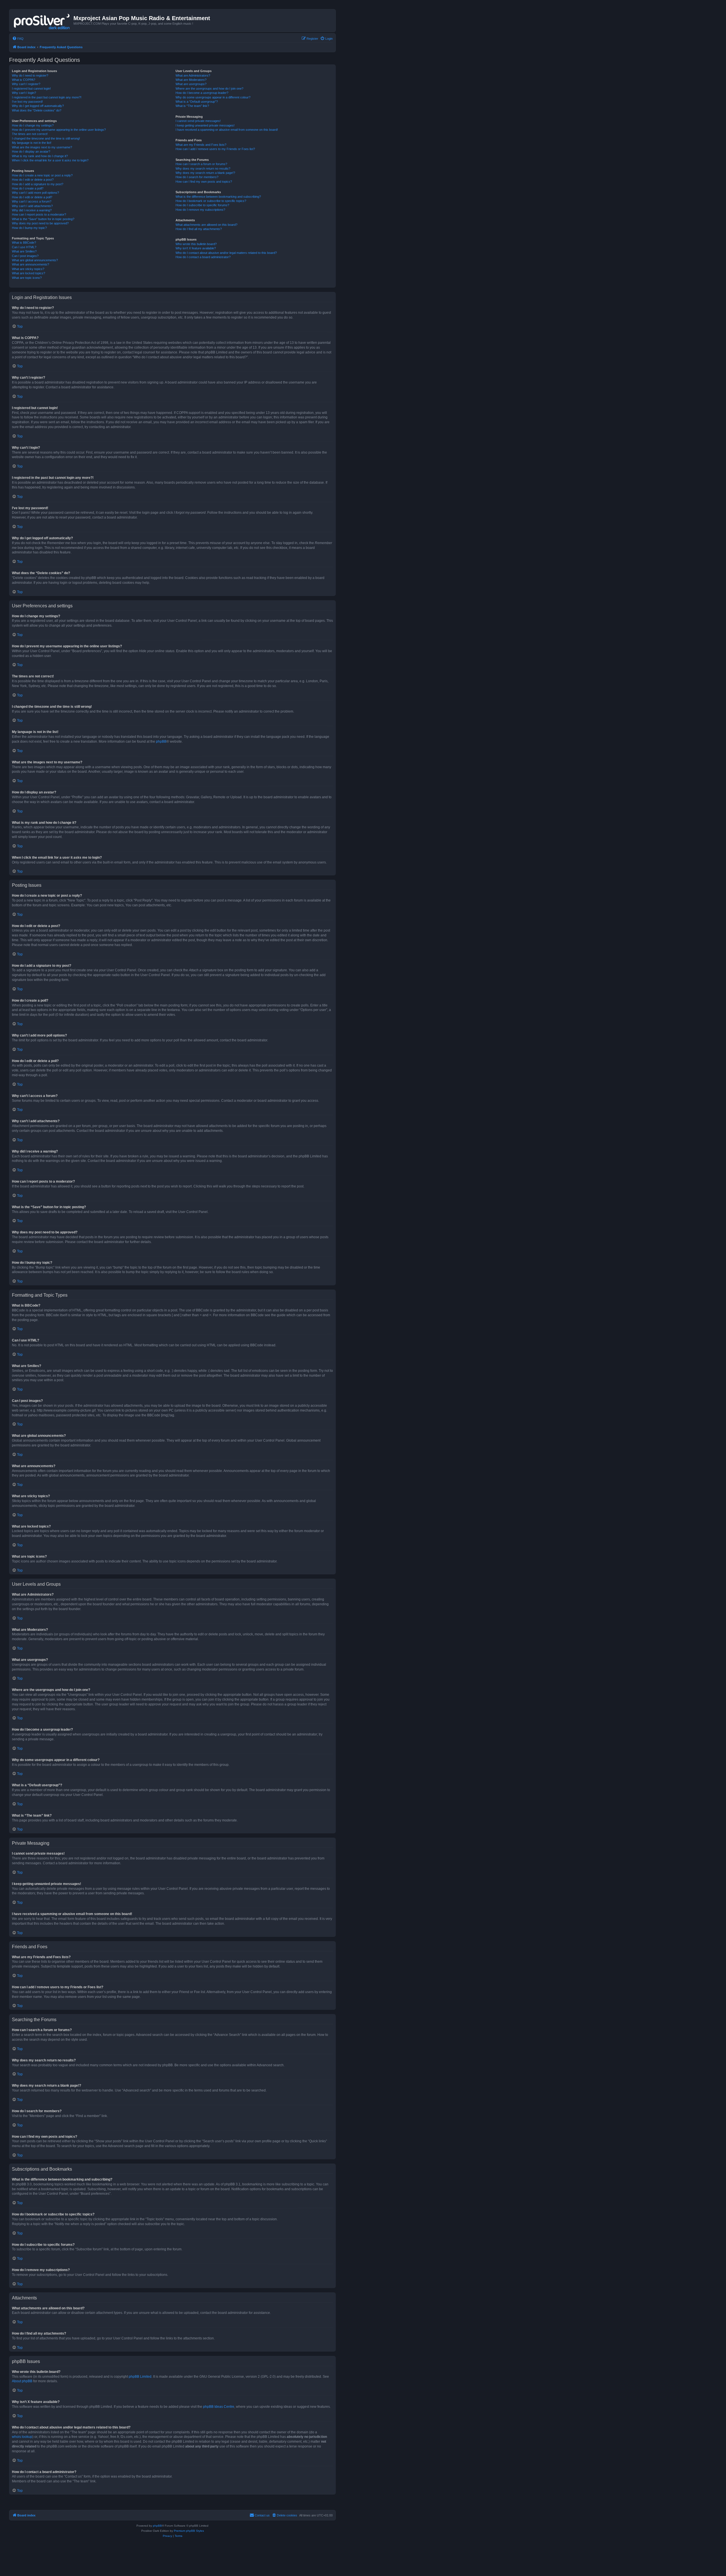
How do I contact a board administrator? (203, 257)
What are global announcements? (35, 260)
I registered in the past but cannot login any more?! (47, 97)
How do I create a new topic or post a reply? (42, 175)
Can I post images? (25, 256)
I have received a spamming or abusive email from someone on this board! (227, 130)
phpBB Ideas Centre (219, 2407)
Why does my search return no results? (203, 168)
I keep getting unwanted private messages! (205, 125)
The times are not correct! (30, 134)
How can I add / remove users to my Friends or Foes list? (215, 149)
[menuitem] (18, 39)
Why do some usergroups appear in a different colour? (213, 97)
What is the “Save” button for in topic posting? (43, 219)
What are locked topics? (29, 273)
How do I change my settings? (33, 125)
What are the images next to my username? (42, 147)
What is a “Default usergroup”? (197, 102)
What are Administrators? (193, 75)
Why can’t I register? (26, 84)
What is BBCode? (24, 243)
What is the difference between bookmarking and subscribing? (218, 197)
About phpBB (22, 2381)
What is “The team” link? (192, 106)
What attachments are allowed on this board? (206, 225)
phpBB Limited (140, 2377)
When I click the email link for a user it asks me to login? (50, 160)
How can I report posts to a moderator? (39, 214)
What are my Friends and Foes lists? (201, 145)
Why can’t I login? (24, 93)
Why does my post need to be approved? (40, 223)
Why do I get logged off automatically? (38, 106)
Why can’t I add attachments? (32, 206)
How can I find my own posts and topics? (204, 182)
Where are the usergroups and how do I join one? (209, 89)
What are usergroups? (191, 84)
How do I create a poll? (28, 188)
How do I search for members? (197, 177)
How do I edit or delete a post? (33, 180)
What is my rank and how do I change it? (40, 156)
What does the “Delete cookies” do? (37, 110)
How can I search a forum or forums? (201, 164)
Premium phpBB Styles (189, 2531)
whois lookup (22, 2437)
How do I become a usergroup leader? (202, 93)
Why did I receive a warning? (32, 210)
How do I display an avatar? (31, 151)
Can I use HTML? (24, 247)
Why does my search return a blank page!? (205, 173)
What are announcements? (30, 264)
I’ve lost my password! (27, 102)
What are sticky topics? (28, 269)
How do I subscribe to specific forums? (202, 205)
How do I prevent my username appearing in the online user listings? (59, 130)
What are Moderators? (191, 80)
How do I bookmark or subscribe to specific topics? (211, 201)
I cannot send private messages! (198, 121)
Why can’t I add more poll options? (35, 193)
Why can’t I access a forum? (32, 201)
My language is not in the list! (32, 143)
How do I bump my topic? (29, 228)
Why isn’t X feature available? (196, 248)
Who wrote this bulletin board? (196, 244)
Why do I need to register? (30, 75)
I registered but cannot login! (31, 89)
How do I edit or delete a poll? (32, 197)
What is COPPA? (24, 80)
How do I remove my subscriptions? (200, 210)
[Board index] (42, 20)
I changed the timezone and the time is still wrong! (46, 138)
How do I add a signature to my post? (38, 184)
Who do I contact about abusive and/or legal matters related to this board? (226, 253)
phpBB (161, 742)
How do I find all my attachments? (199, 229)
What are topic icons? (27, 278)
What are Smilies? (24, 251)
